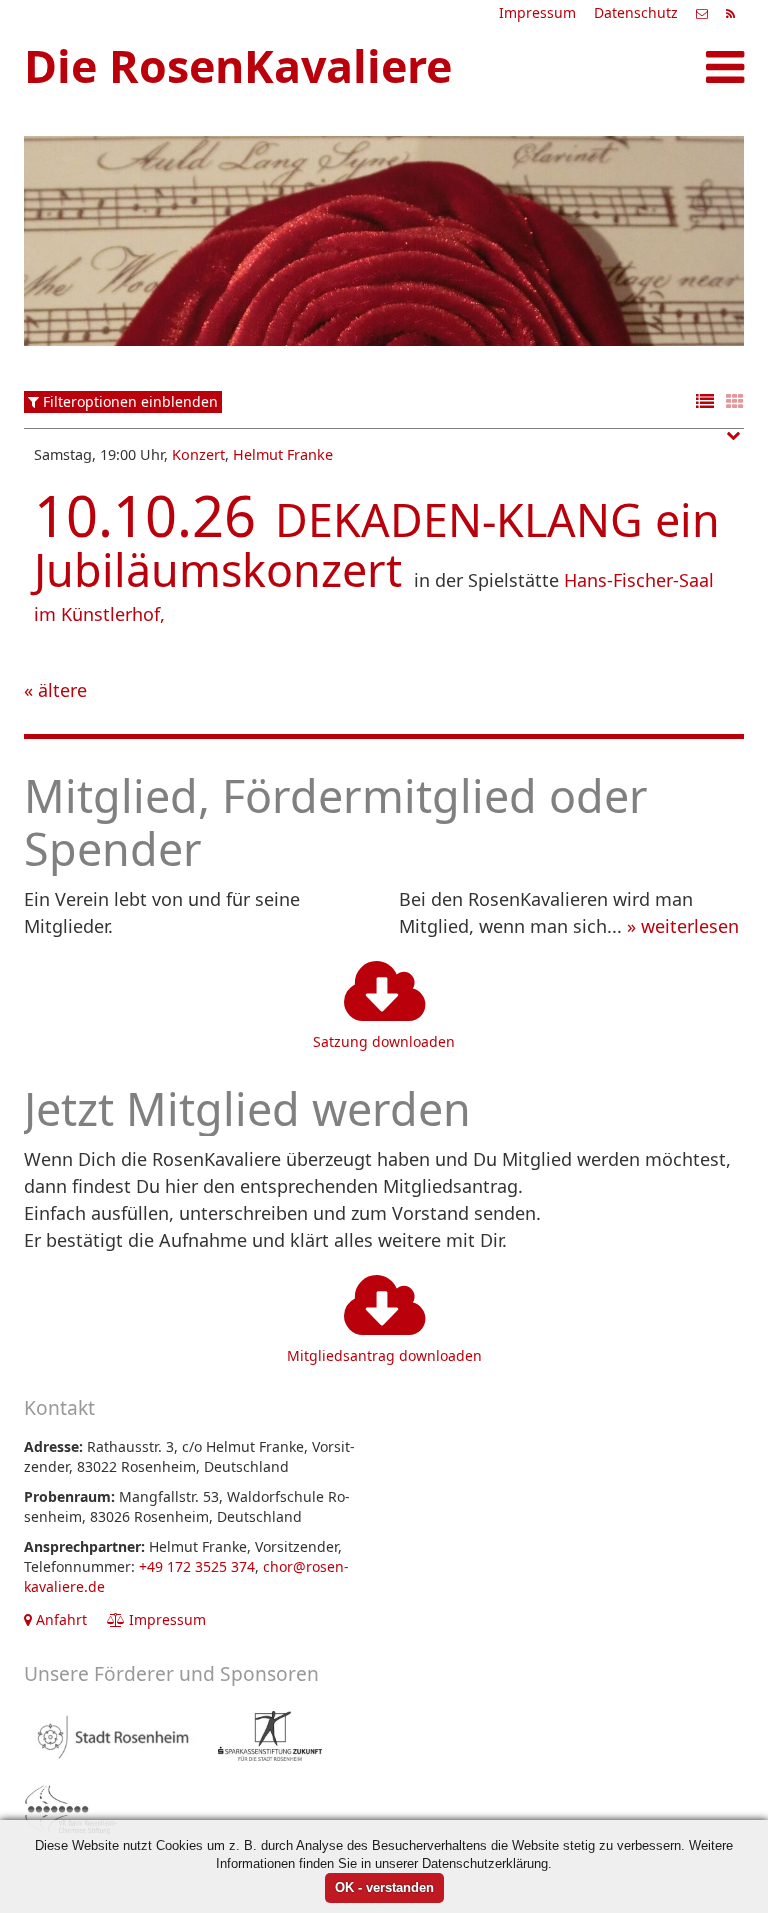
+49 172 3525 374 (197, 1566)
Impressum (537, 12)
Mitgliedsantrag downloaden (384, 1355)
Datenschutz (636, 12)
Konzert (198, 454)
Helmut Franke (283, 454)
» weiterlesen (683, 926)
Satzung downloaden (384, 1041)
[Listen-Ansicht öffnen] (705, 402)
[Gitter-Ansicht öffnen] (735, 402)
